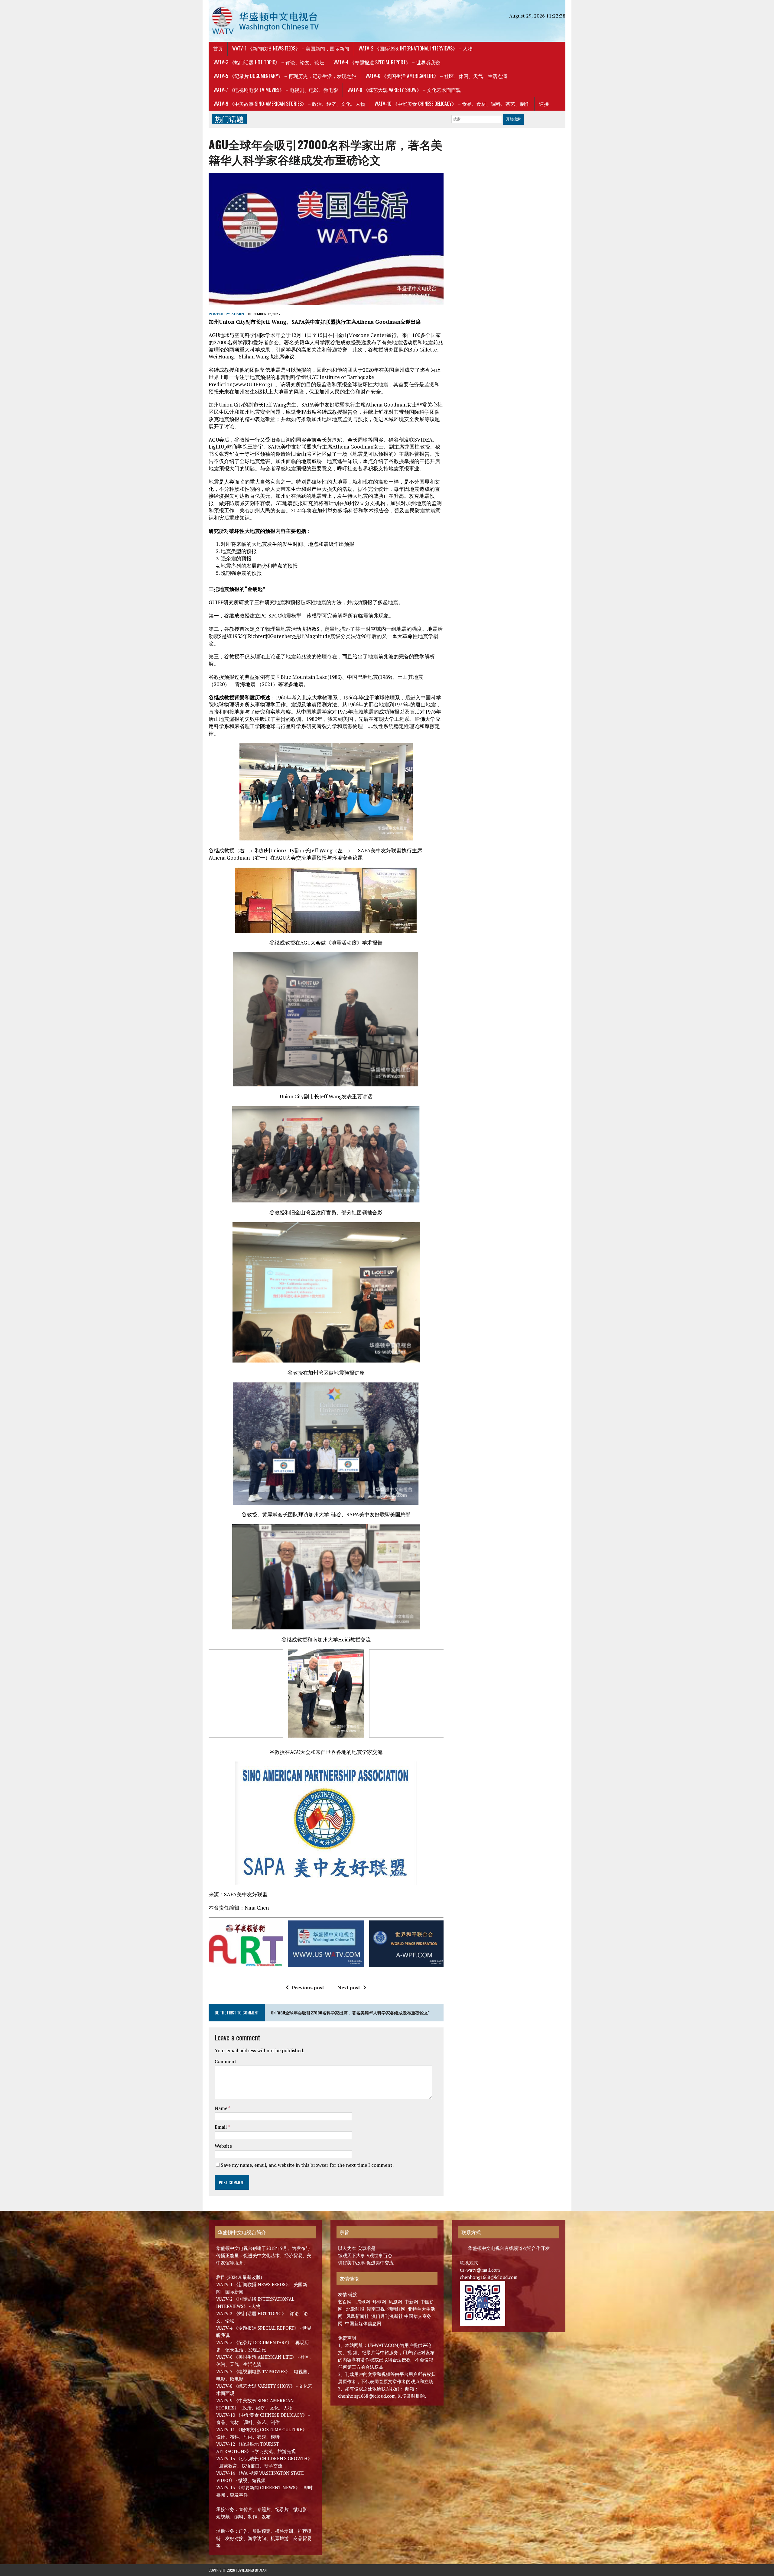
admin (238, 314)
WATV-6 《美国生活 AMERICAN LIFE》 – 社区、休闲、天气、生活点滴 (436, 76)
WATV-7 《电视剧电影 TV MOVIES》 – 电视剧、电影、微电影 (276, 90)
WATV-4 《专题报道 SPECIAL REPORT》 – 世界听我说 (387, 62)
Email (221, 2127)
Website (223, 2146)
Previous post (308, 1988)
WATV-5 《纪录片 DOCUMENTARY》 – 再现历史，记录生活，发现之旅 (285, 76)
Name (221, 2108)
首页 (218, 48)
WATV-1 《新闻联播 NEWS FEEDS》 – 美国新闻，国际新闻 (291, 48)
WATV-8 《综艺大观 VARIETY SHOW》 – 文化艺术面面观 (404, 90)
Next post (349, 1988)
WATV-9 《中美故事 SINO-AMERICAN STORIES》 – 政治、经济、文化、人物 (289, 104)
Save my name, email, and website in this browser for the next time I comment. (307, 2165)
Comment (226, 2061)
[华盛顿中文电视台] (265, 21)
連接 (544, 104)
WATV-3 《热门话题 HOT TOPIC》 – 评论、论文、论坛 (269, 62)
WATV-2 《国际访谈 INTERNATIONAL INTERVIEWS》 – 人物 (416, 48)
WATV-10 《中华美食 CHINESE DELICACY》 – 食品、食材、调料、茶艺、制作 (452, 104)
